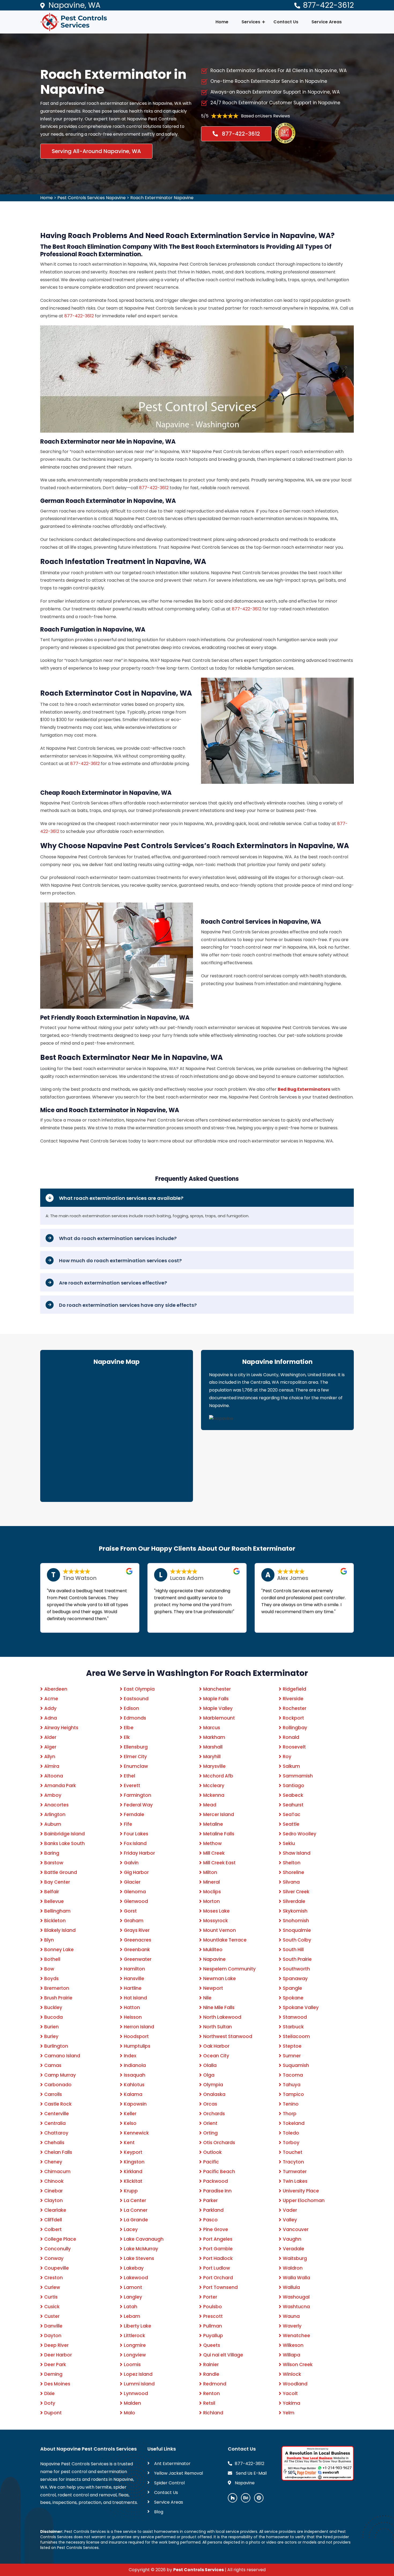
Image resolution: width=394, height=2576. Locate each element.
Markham (214, 1737)
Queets (212, 2345)
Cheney (53, 2162)
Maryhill (212, 1757)
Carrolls (53, 2094)
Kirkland (133, 2172)
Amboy (53, 1795)
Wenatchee (296, 2336)
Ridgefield (294, 1689)
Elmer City (135, 1757)
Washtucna (296, 2307)
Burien (51, 2027)
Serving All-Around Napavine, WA (96, 151)
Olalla (210, 2065)
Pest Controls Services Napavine (92, 198)
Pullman (213, 2326)
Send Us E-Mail (251, 2473)
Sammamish (298, 1776)
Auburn (53, 1824)
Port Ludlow (217, 2268)
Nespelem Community (229, 1969)
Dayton (53, 2336)
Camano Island (62, 2056)
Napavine (214, 1959)
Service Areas (327, 22)
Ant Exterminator (172, 2464)
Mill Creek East (219, 1863)
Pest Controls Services (198, 2570)
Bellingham (57, 1911)
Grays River (137, 1930)
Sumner (292, 2056)
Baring (52, 1853)
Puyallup (213, 2336)
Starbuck (293, 2027)
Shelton (292, 1863)
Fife (128, 1824)
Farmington (137, 1795)
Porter (210, 2297)
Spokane (293, 1998)
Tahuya (292, 2085)
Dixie (49, 2393)
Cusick (52, 2307)
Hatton (132, 2007)
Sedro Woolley (300, 1834)
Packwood (215, 2181)
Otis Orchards (219, 2143)
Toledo (291, 2133)
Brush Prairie (58, 1998)
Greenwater (138, 1959)
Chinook (54, 2181)
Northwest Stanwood (228, 2036)
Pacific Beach (219, 2172)
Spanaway (295, 1979)
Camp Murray (60, 2075)
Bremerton (57, 1988)
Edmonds (135, 1718)
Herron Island (139, 2027)
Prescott (213, 2316)
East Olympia (139, 1689)
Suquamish (296, 2065)
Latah (131, 2307)
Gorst (130, 1911)
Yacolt (290, 2393)
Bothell (52, 1959)
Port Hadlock (218, 2258)
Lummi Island (139, 2384)
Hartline (133, 1988)
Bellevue (54, 1901)
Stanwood (295, 2017)
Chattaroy (56, 2133)
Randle (211, 2374)
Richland (213, 2413)
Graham (134, 1921)
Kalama (133, 2094)
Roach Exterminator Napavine (162, 198)
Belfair (52, 1892)
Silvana (291, 1882)
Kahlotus (134, 2085)
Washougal (296, 2297)
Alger (50, 1747)
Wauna (291, 2316)
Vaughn (292, 2239)
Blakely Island (60, 1930)
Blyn (49, 1940)
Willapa (291, 2355)
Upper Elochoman (304, 2200)
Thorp (290, 2114)
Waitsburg (295, 2258)
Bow (49, 1969)
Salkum (291, 1766)
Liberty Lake (137, 2326)
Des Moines (57, 2384)
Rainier (211, 2365)
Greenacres (137, 1940)
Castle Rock (58, 2104)
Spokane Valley (301, 2007)
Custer (52, 2316)
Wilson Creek (298, 2365)
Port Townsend (220, 2287)
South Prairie (297, 1959)
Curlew (52, 2287)
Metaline (213, 1824)
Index (130, 2056)
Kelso (130, 2123)
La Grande (136, 2220)
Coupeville (57, 2268)
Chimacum (57, 2172)
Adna (51, 1718)
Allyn (50, 1757)
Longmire (135, 2345)
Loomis (132, 2365)
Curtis (51, 2297)
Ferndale (134, 1814)
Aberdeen (56, 1689)
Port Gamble (218, 2249)
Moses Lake (216, 1911)
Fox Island (135, 1843)
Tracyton (293, 2162)
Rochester (295, 1708)
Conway (54, 2258)
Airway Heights (61, 1728)
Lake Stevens (139, 2258)
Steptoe (292, 2046)
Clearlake (55, 2210)
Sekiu (289, 1843)
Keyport (133, 2152)
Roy (287, 1757)
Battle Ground (61, 1872)
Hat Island (135, 1998)
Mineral (211, 1882)
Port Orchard (218, 2278)
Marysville (214, 1766)
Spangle (292, 1988)
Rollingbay (295, 1728)
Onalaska (214, 2094)
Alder (50, 1737)
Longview (135, 2355)
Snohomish (296, 1921)
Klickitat (133, 2181)
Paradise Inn (217, 2191)
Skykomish (295, 1911)
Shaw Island (297, 1853)
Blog (159, 2512)
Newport (213, 1988)
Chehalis (54, 2143)
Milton (210, 1872)
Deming (53, 2374)
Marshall (213, 1747)
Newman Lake (220, 1979)
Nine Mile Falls (219, 2007)
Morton (211, 1901)
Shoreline (293, 1872)
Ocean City (216, 2056)
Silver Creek (296, 1892)
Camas (53, 2065)
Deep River (56, 2345)
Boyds (51, 1979)
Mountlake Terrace (225, 1940)
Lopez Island (138, 2374)
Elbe (129, 1728)
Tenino (291, 2104)
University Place (301, 2191)
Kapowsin (135, 2104)
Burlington (56, 2046)
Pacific (211, 2162)
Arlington (55, 1814)
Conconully (57, 2249)
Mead (210, 1805)
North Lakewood (222, 2017)
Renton (211, 2393)
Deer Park (55, 2365)
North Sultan (218, 2027)
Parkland (213, 2210)
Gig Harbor (136, 1872)
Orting (210, 2133)
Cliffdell (53, 2220)
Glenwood (136, 1901)
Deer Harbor (58, 2355)
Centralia (55, 2123)
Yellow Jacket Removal (179, 2473)
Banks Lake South (64, 1843)
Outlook (212, 2152)
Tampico (293, 2094)
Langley (133, 2297)
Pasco (210, 2220)
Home (222, 22)
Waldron (293, 2268)
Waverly (292, 2326)
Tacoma (293, 2075)
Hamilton (134, 1969)
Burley (51, 2036)
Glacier (132, 1882)
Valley (290, 2220)
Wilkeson (293, 2345)
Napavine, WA (75, 5)
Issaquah (135, 2075)
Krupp (131, 2191)
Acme (51, 1699)
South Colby (297, 1940)
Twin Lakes (295, 2181)
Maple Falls (216, 1699)
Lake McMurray (141, 2249)
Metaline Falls (219, 1834)
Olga (209, 2075)
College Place (60, 2239)
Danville (53, 2326)
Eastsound (136, 1699)
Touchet (293, 2152)
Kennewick (136, 2133)
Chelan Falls (58, 2152)
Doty (50, 2403)
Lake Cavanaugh (144, 2239)
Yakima (291, 2403)
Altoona (54, 1776)
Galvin (131, 1863)
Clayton (53, 2200)
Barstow (54, 1863)
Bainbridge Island (64, 1834)
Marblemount (219, 1718)
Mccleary (214, 1786)
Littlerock (134, 2336)
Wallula (291, 2287)
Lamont (133, 2287)
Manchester (217, 1689)
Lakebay (134, 2268)
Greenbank (137, 1950)
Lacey (131, 2229)
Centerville (57, 2114)
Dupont (53, 2413)
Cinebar (53, 2191)
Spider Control (169, 2483)
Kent (129, 2143)
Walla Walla (296, 2278)
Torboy (291, 2143)
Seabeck (293, 1795)
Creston (53, 2278)
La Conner (136, 2210)
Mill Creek (214, 1853)
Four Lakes (136, 1834)
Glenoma (135, 1892)
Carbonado (58, 2085)
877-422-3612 (328, 5)
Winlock (292, 2374)
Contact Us (286, 22)
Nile (207, 1998)
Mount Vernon (220, 1930)
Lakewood (136, 2278)
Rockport (293, 1718)
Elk (127, 1737)
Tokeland (294, 2123)
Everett (132, 1786)
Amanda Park (60, 1786)
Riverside (293, 1699)
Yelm (289, 2413)
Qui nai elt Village (223, 2355)
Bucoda (53, 2017)
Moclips (212, 1892)
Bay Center (57, 1882)
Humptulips (137, 2046)
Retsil (209, 2403)
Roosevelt (294, 1747)
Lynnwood (136, 2393)
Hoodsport (136, 2036)
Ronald (291, 1737)
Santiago (293, 1786)
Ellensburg (136, 1747)
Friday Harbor (139, 1853)
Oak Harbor (216, 2046)
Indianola (135, 2065)
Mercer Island (219, 1814)
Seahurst (293, 1805)
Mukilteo (213, 1950)
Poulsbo (213, 2307)
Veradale (293, 2249)
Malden (132, 2403)
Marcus (212, 1728)
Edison (131, 1708)
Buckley (53, 2007)
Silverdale (294, 1901)
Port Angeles (218, 2239)
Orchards (214, 2114)
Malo (129, 2413)
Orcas (210, 2104)
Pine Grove (216, 2229)
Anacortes (56, 1805)
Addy (50, 1708)
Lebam (132, 2316)
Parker (210, 2200)
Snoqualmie (297, 1930)
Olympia (213, 2085)
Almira (52, 1766)
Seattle (291, 1824)
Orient (210, 2123)
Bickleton (55, 1921)
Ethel (129, 1776)
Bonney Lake (59, 1950)
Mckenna (214, 1795)
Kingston (134, 2162)
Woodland (295, 2384)
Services (251, 22)
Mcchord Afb (218, 1776)
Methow (212, 1843)
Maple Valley (218, 1708)
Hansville (134, 1979)
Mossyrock (215, 1921)
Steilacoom (296, 2036)
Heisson (133, 2017)
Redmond (215, 2384)
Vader (290, 2210)
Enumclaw (136, 1766)
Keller (130, 2114)
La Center (135, 2200)
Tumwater (295, 2172)
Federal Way (138, 1805)
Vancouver (296, 2229)
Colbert (53, 2229)
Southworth (296, 1969)
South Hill (293, 1950)
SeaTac (292, 1814)
